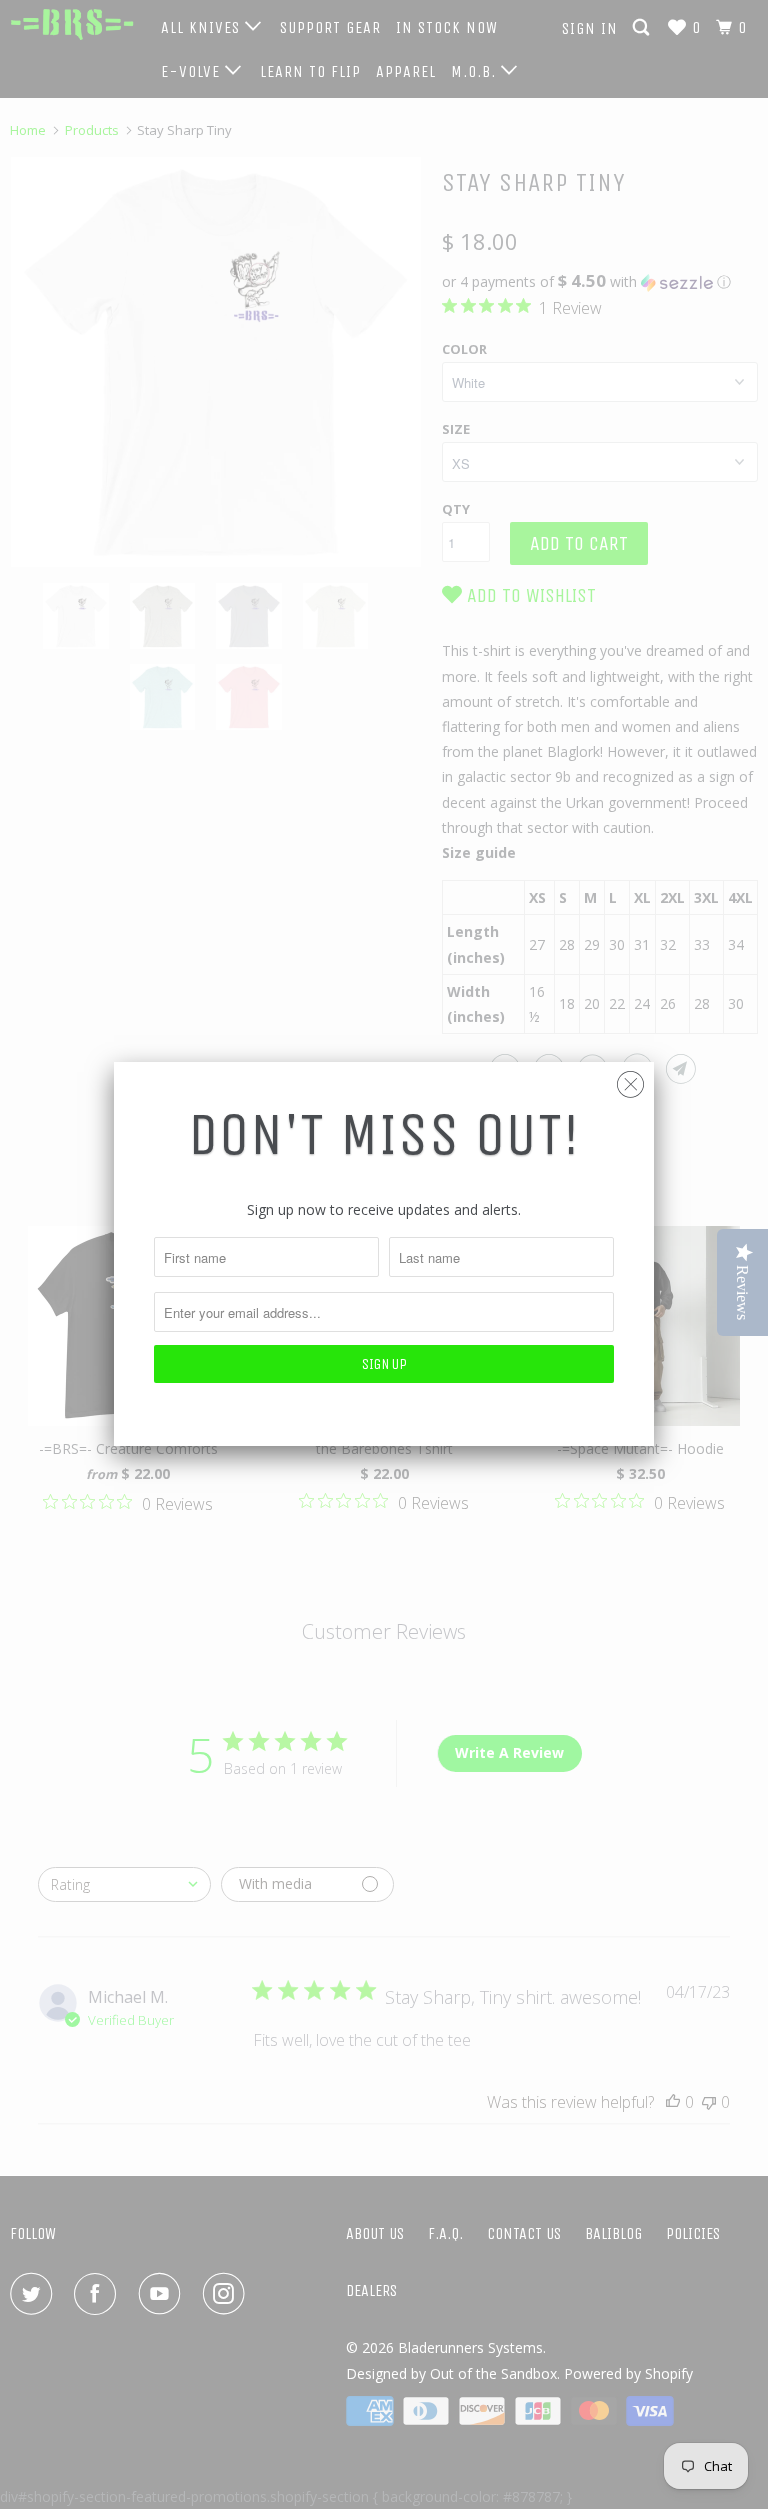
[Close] (630, 1079)
